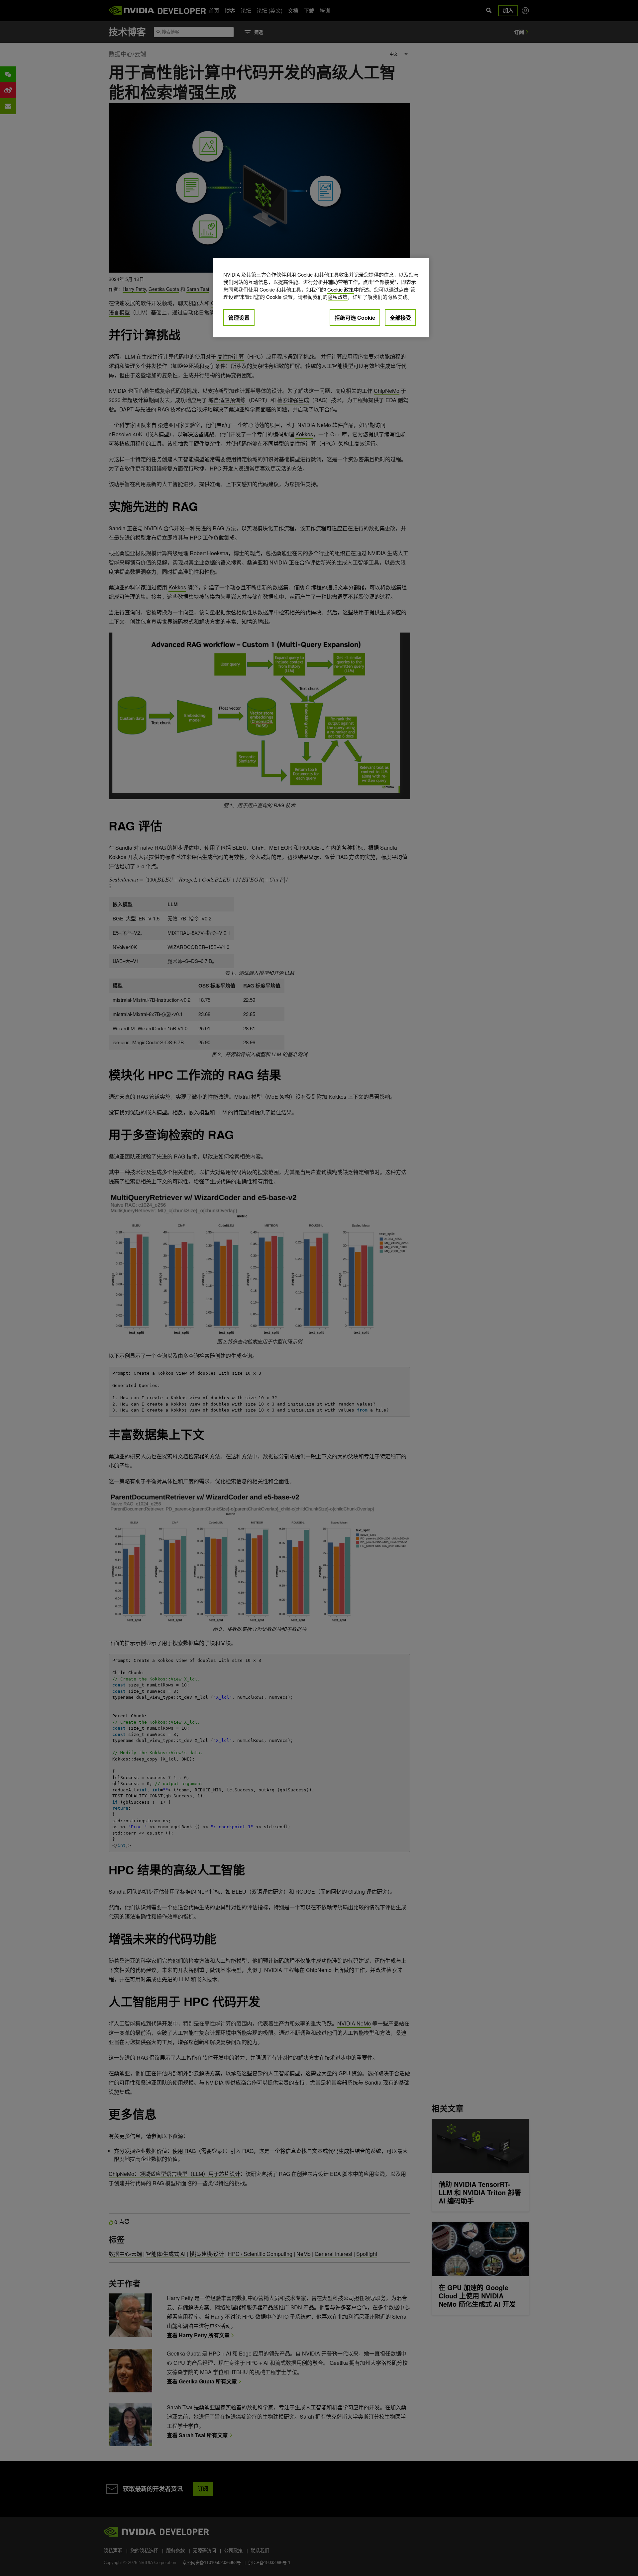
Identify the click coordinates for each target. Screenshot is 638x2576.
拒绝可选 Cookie (355, 318)
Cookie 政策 (341, 289)
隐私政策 (338, 297)
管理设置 (239, 318)
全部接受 (400, 318)
